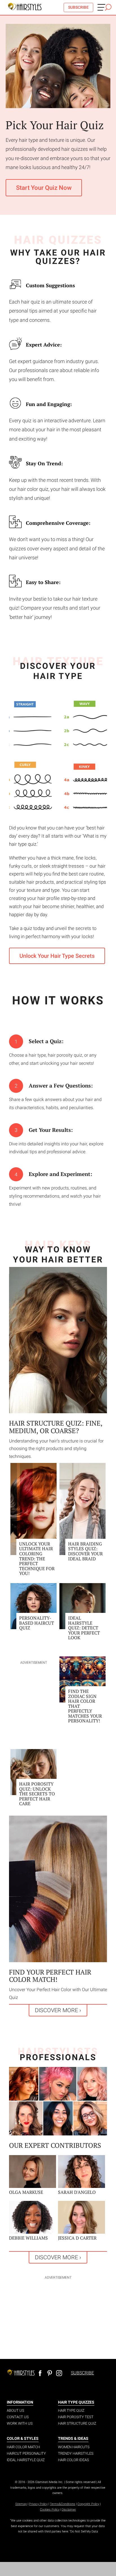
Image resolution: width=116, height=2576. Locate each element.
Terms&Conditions (63, 2504)
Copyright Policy (88, 2504)
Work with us (20, 2423)
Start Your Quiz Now (44, 188)
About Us (15, 2410)
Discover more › (58, 2010)
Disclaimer (69, 2510)
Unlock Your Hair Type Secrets (57, 956)
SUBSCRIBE (78, 7)
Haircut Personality (26, 2453)
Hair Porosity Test (76, 2417)
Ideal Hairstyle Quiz (26, 2460)
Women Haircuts (74, 2447)
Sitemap (21, 2504)
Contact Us (18, 2417)
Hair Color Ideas (73, 2460)
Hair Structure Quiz (77, 2423)
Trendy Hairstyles (76, 2453)
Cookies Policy (50, 2510)
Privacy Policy (38, 2504)
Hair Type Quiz (71, 2410)
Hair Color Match (23, 2447)
